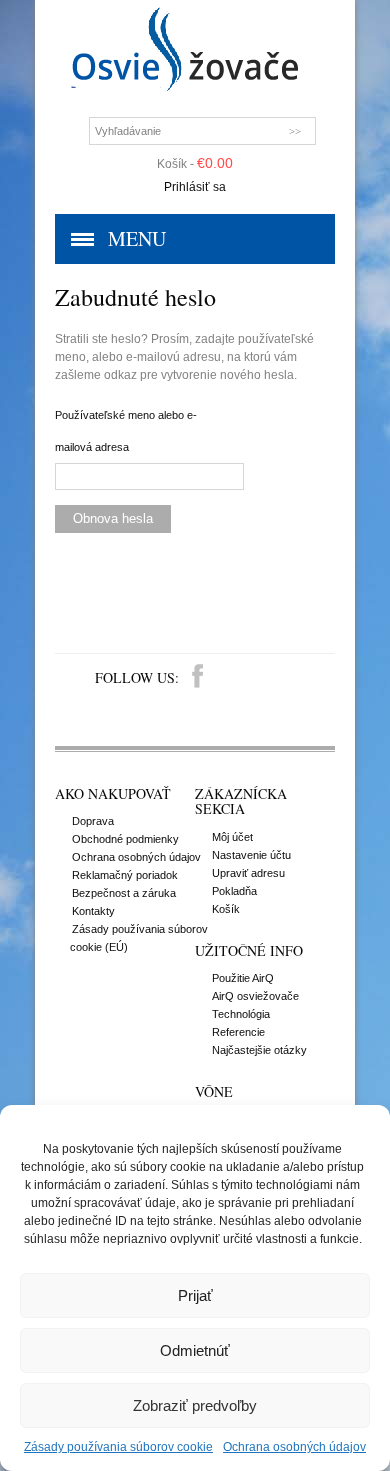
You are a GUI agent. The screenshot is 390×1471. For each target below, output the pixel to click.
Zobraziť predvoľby (195, 1405)
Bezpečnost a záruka (124, 893)
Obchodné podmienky (125, 839)
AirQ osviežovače (255, 996)
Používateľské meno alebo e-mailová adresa (126, 431)
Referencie (238, 1032)
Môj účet (232, 837)
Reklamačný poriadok (125, 875)
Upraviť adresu (248, 873)
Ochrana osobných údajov (294, 1447)
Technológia (241, 1014)
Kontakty (93, 911)
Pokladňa (234, 891)
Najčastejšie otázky (259, 1050)
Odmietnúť (195, 1350)
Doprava (93, 821)
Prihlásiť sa (195, 187)
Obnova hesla (113, 518)
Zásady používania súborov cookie (118, 1447)
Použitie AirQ (243, 978)
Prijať (195, 1295)
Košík (226, 909)
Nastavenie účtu (251, 855)
